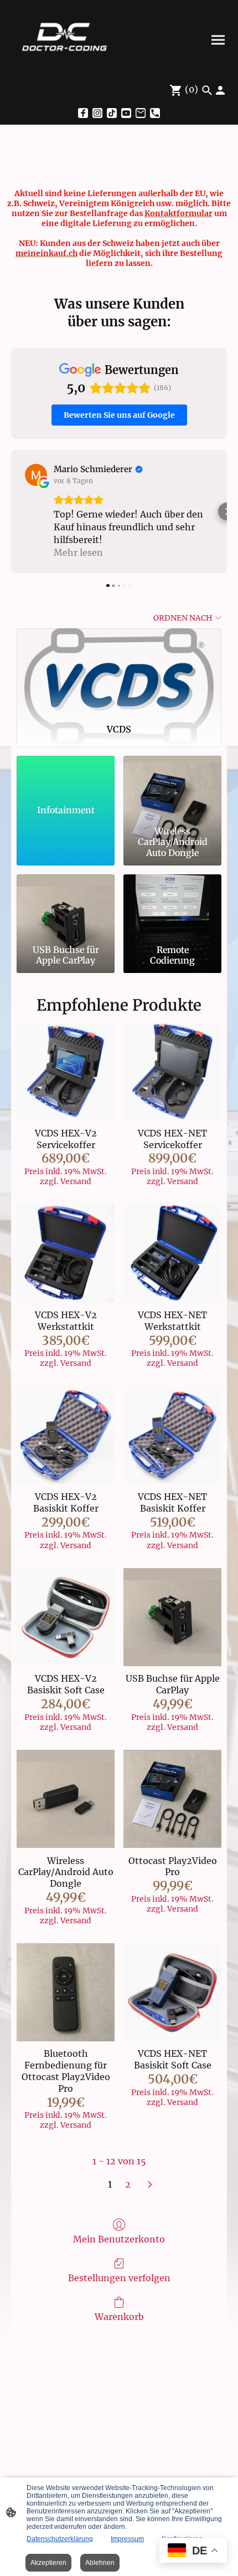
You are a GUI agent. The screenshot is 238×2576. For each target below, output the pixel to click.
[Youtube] (126, 113)
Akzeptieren (48, 2563)
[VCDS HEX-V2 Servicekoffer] (66, 1071)
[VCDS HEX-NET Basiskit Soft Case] (172, 1992)
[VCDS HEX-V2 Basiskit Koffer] (66, 1435)
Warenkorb (119, 2317)
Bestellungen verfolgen (119, 2278)
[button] (11, 511)
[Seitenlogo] (64, 40)
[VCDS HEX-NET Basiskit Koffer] (172, 1435)
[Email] (141, 113)
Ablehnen (100, 2563)
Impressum (127, 2539)
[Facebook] (83, 113)
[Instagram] (97, 113)
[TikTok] (112, 113)
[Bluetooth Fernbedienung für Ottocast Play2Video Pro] (66, 1992)
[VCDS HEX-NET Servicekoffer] (172, 1071)
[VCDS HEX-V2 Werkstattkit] (66, 1253)
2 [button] (128, 2184)
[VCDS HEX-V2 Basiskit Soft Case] (66, 1617)
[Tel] (155, 113)
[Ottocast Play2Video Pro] (172, 1799)
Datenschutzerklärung (60, 2539)
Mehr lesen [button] (78, 552)
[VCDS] (119, 672)
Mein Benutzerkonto (119, 2239)
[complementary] (193, 2551)
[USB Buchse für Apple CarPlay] (66, 907)
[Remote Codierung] (172, 907)
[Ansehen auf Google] (36, 475)
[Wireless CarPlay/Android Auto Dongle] (172, 789)
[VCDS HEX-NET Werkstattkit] (172, 1253)
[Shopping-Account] (220, 90)
